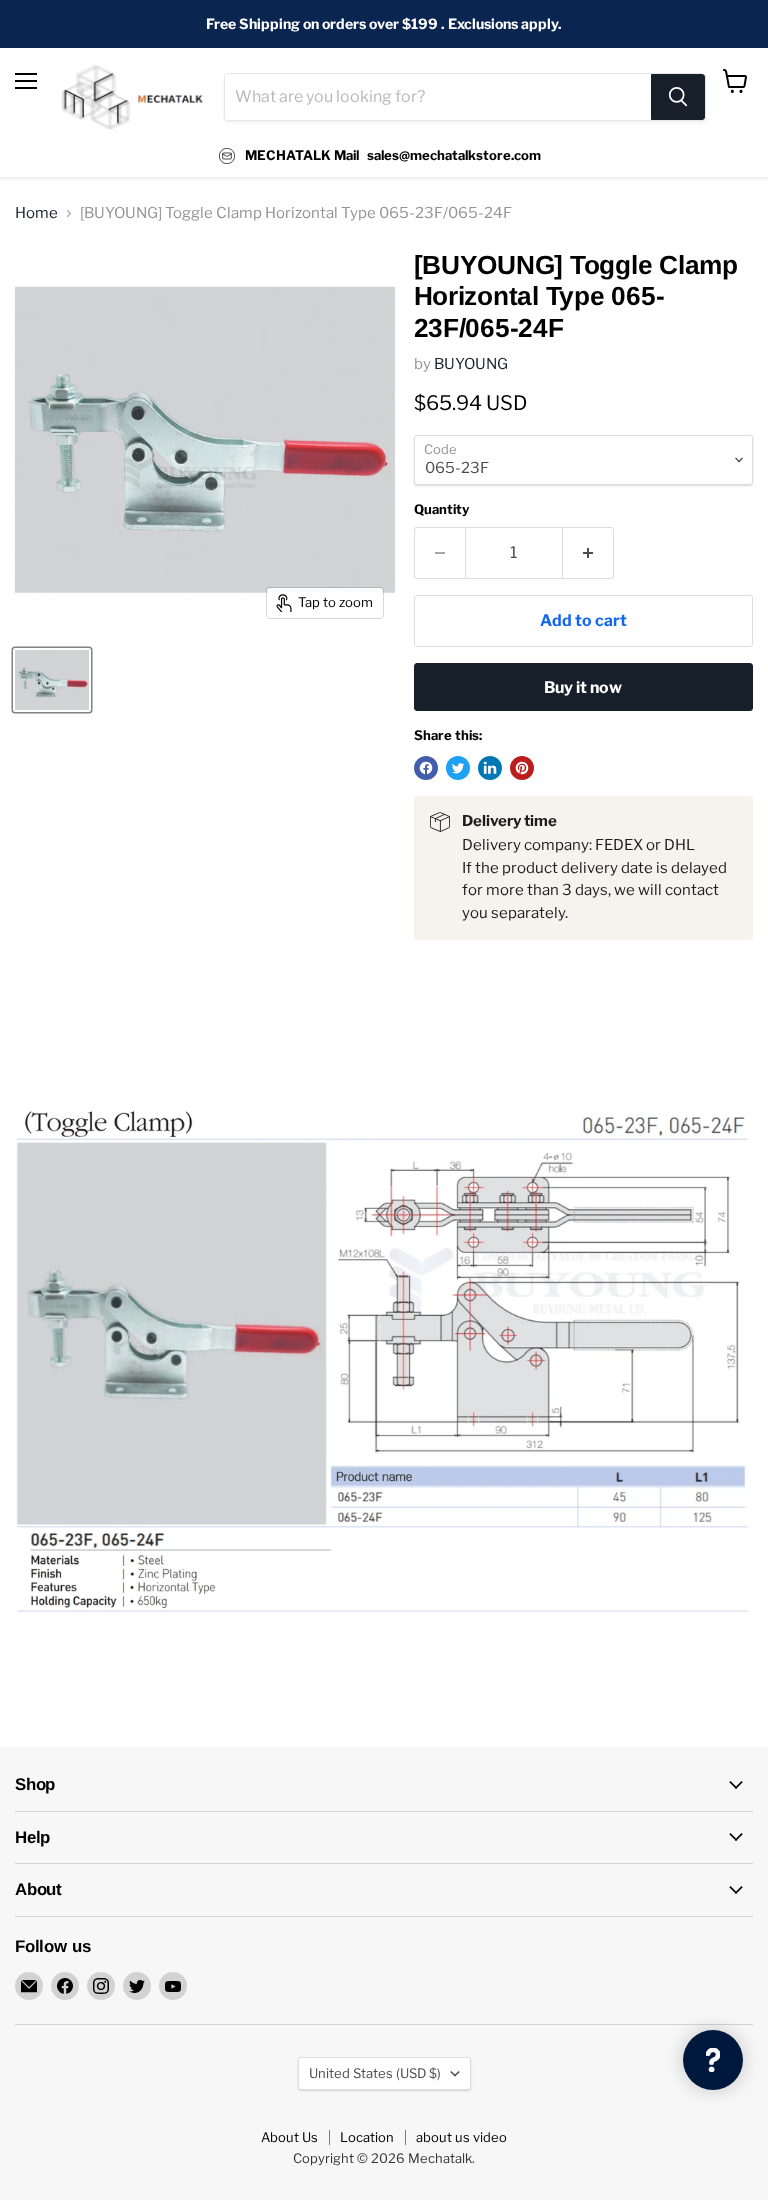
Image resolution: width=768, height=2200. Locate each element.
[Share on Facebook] (426, 768)
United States (375, 2073)
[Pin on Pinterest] (522, 768)
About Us (289, 2137)
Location (367, 2137)
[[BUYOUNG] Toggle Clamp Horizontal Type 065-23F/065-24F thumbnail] (52, 680)
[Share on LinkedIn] (490, 768)
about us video (461, 2137)
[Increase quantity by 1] (588, 553)
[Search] (678, 97)
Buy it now (583, 687)
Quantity (441, 509)
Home (36, 213)
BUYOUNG (471, 364)
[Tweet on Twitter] (458, 768)
